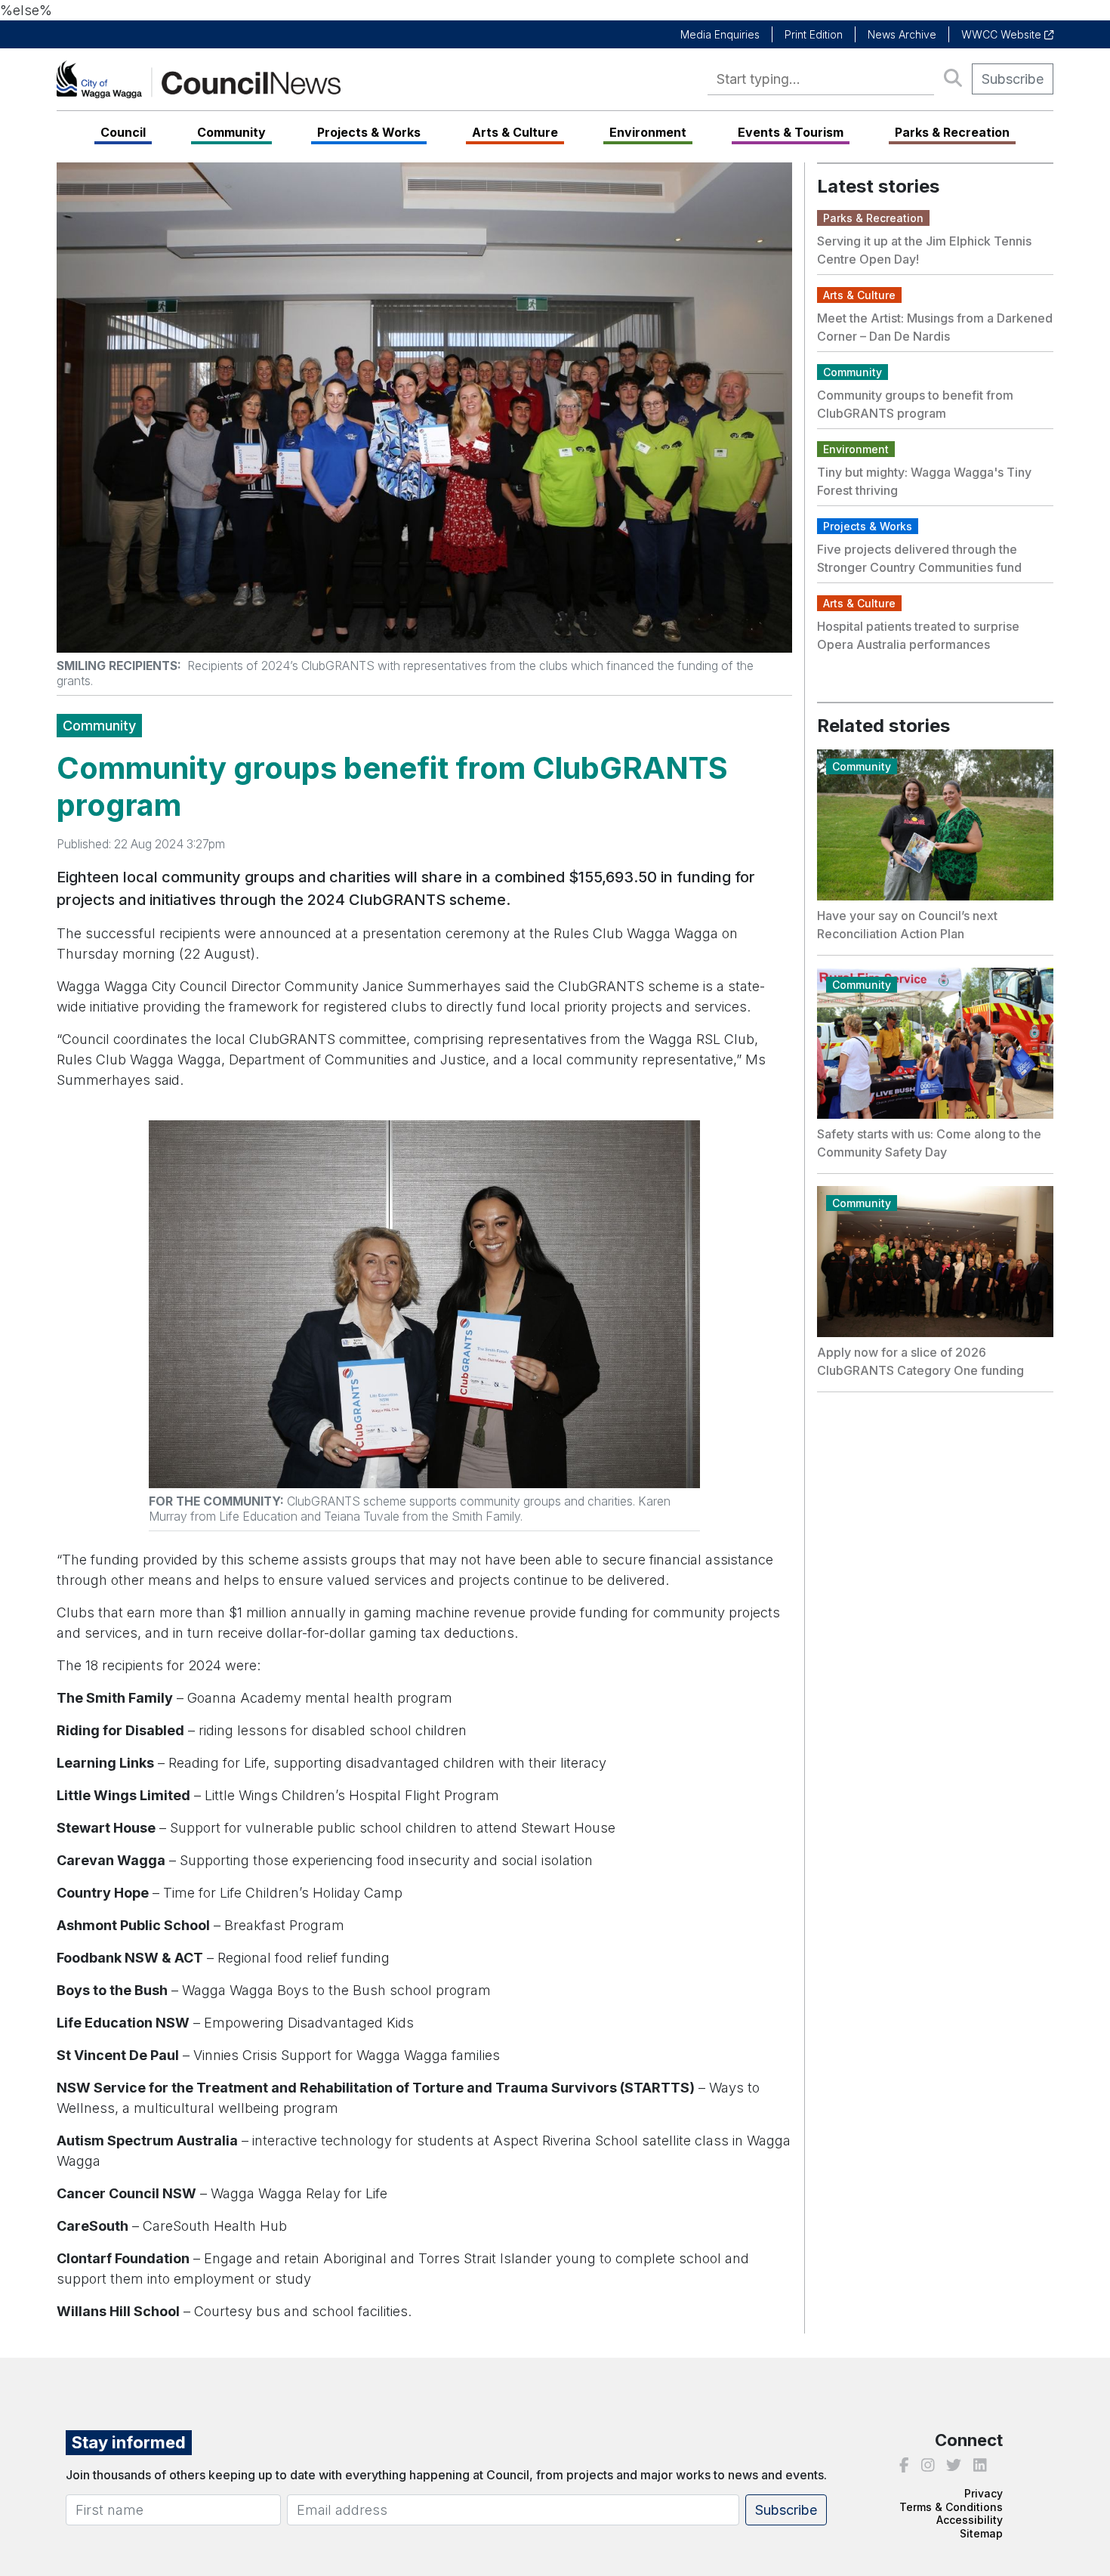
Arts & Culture (515, 132)
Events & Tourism (791, 132)
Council (123, 132)
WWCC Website (1003, 34)
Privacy (984, 2493)
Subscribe (1013, 79)
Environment (648, 132)
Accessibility (970, 2520)
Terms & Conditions (951, 2507)
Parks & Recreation (952, 132)
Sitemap (981, 2533)
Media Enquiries (720, 34)
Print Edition (814, 34)
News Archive (902, 34)
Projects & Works (369, 132)
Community (231, 132)
